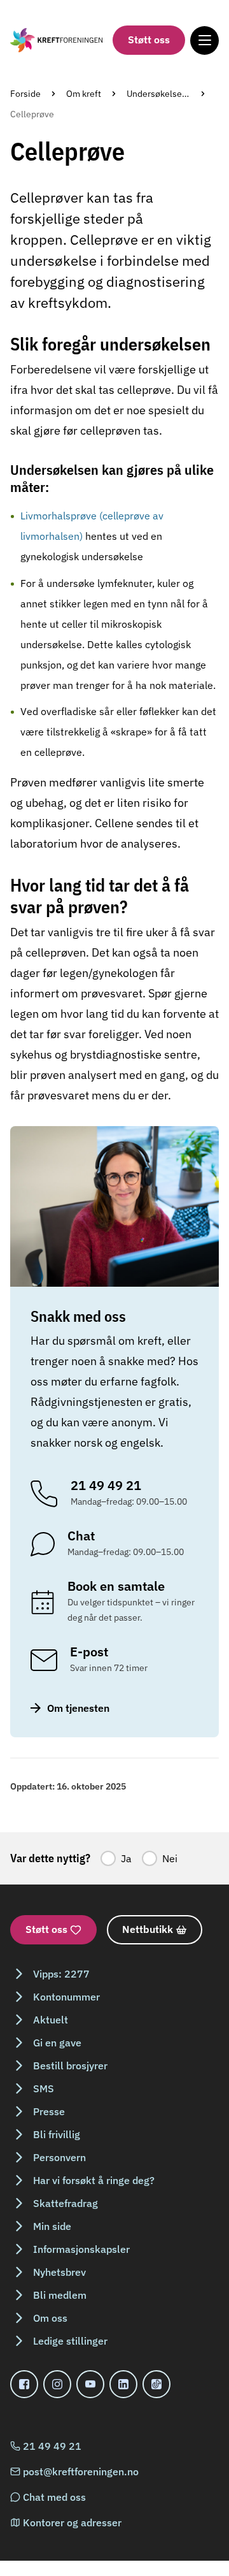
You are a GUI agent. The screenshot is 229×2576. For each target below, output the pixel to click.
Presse (49, 2111)
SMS (44, 2088)
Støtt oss (149, 40)
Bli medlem (60, 2295)
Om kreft (84, 94)
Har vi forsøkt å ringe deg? (94, 2180)
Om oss (50, 2318)
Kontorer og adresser (72, 2522)
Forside (25, 94)
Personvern (59, 2157)
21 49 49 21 (52, 2446)
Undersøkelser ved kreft (175, 94)
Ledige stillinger (70, 2341)
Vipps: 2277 (61, 1974)
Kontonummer (66, 1997)
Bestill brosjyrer (70, 2066)
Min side (52, 2226)
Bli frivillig (57, 2134)
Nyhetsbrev (59, 2272)
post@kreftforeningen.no (81, 2471)
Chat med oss (54, 2497)
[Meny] (205, 40)
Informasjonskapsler (81, 2249)
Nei (170, 1858)
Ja (126, 1858)
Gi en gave (57, 2043)
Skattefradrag (66, 2203)
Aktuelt (51, 2020)
